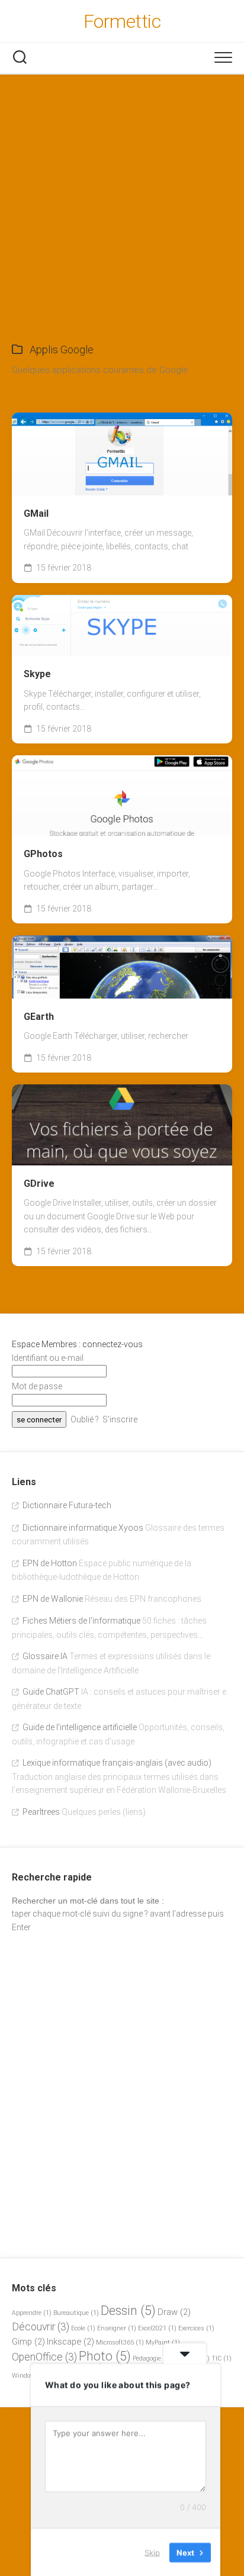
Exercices (196, 2328)
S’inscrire (120, 1419)
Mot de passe (37, 1386)
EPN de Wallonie (53, 1599)
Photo (105, 2356)
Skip (152, 2552)
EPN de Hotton (50, 1563)
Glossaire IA (45, 1656)
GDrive (39, 1184)
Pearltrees (41, 1812)
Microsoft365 (120, 2342)
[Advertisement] (122, 202)
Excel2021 (157, 2328)
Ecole (83, 2328)
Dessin (128, 2311)
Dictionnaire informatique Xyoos (83, 1528)
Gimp (28, 2342)
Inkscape (70, 2342)
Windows (30, 2376)
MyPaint (163, 2342)
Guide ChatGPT (51, 1692)
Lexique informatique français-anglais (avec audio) (117, 1763)
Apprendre (32, 2313)
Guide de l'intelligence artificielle (80, 1727)
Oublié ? (85, 1419)
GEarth (39, 1017)
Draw (174, 2312)
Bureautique (76, 2313)
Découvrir (41, 2327)
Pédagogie (152, 2358)
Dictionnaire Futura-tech (67, 1505)
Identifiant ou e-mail (48, 1358)
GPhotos (43, 854)
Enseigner (117, 2328)
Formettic (122, 21)
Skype (37, 674)
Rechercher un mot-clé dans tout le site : (88, 1901)
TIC (221, 2358)
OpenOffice (44, 2357)
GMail (36, 513)
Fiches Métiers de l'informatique (81, 1621)
